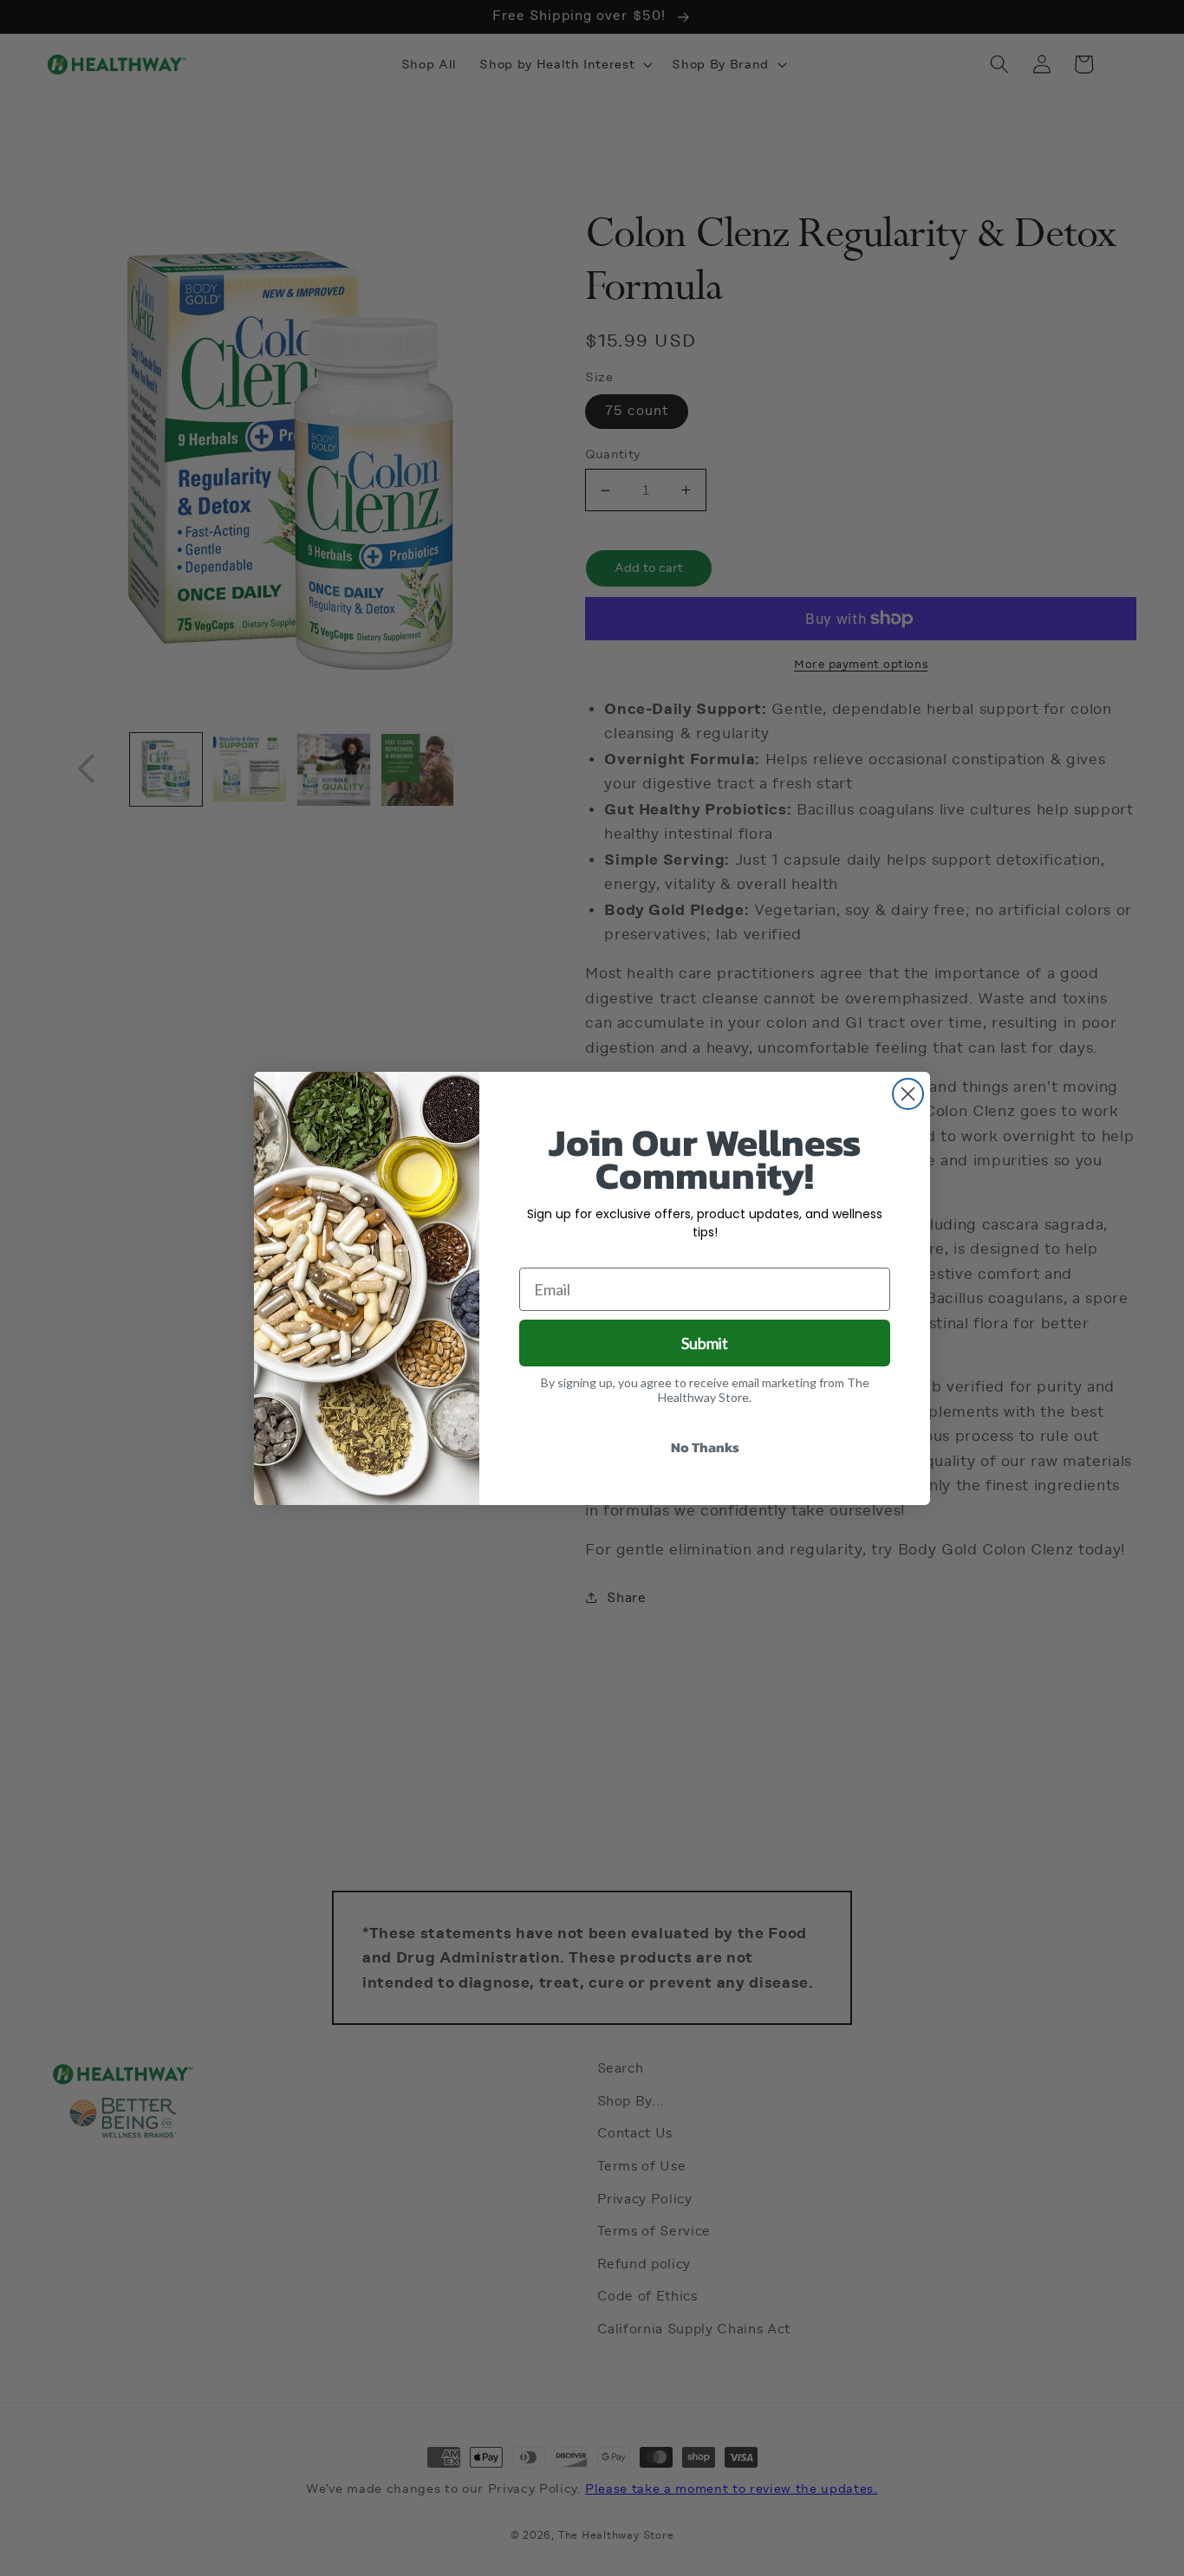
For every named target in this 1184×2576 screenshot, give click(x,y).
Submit (705, 1343)
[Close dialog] (908, 1094)
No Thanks (705, 1447)
